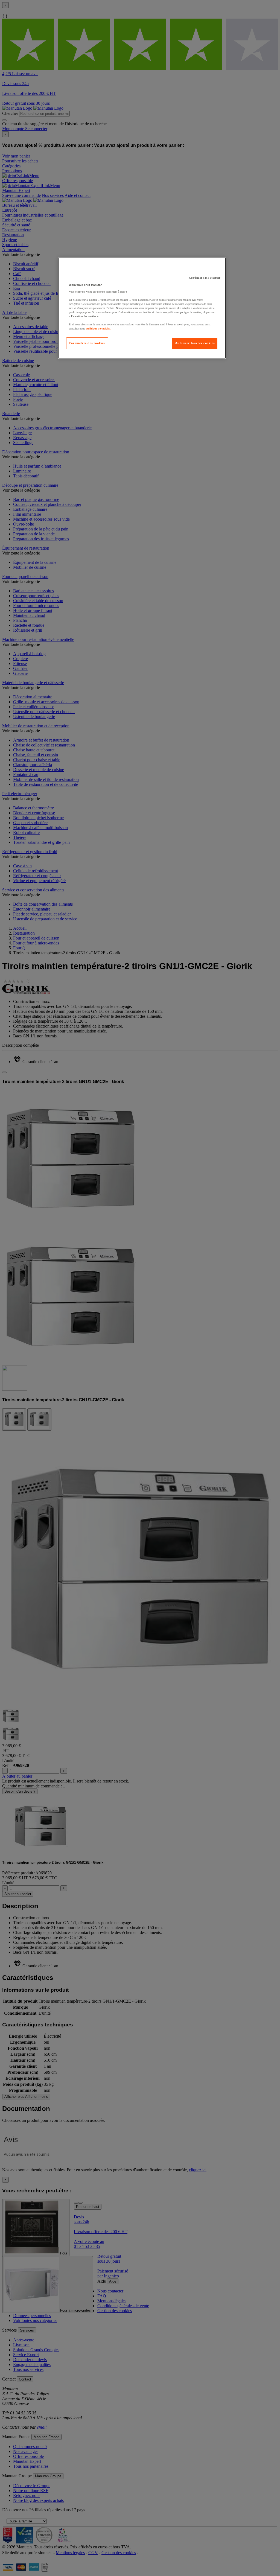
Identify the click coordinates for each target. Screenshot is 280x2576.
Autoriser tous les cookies (195, 343)
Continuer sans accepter (205, 278)
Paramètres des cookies (87, 343)
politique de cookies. (99, 329)
